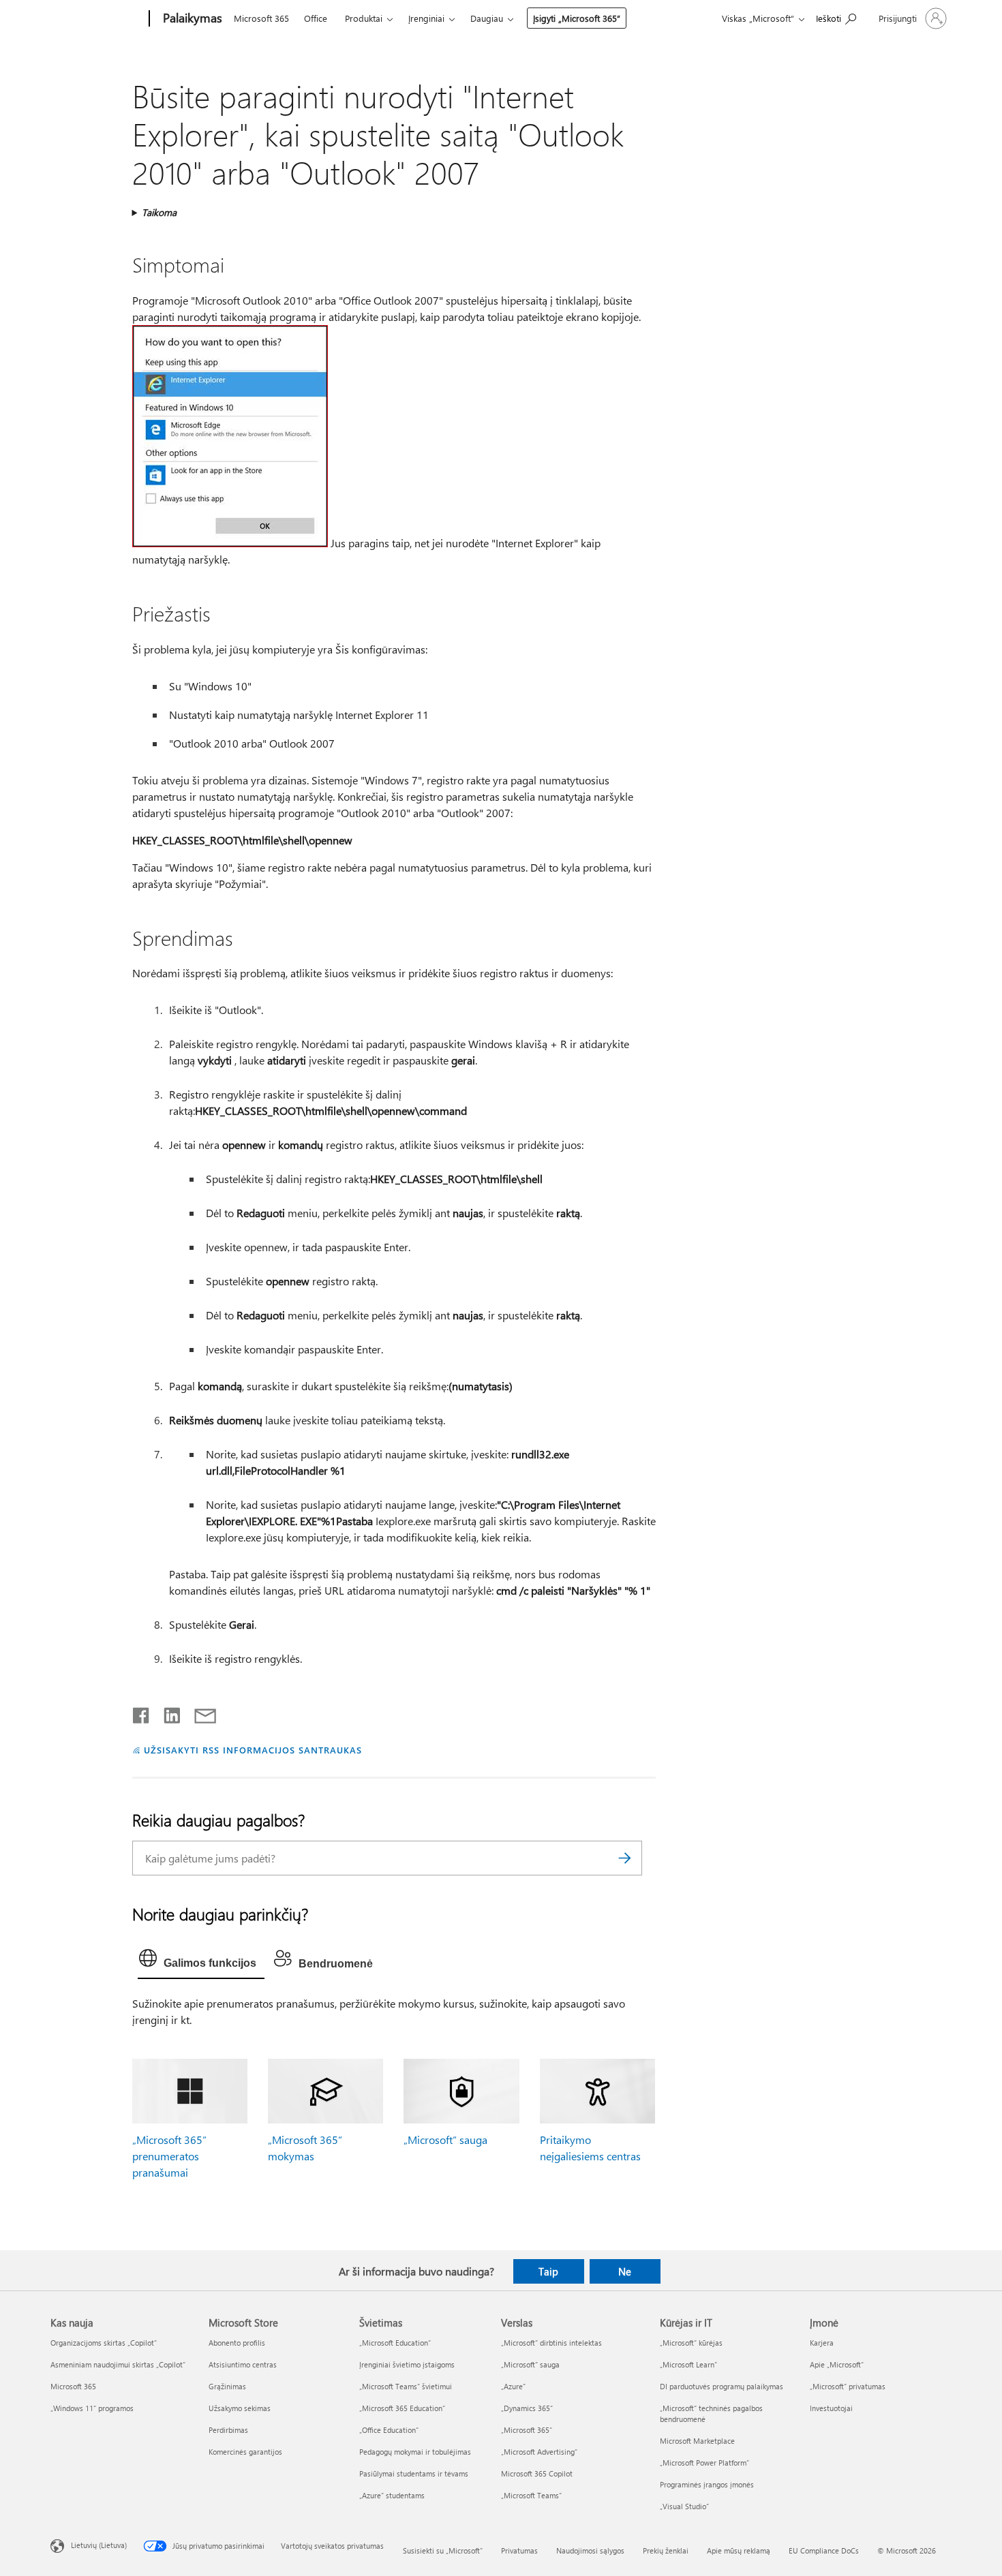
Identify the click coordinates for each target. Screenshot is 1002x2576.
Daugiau (487, 18)
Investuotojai (831, 2408)
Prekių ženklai (666, 2550)
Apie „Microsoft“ (837, 2364)
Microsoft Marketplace (697, 2441)
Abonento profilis (237, 2343)
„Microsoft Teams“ (531, 2495)
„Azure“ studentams (392, 2495)
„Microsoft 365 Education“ (402, 2408)
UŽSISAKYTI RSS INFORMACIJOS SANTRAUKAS (253, 1750)
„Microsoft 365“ (527, 2430)
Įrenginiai (426, 18)
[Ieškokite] (625, 1858)
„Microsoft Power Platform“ (704, 2463)
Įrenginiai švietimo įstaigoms (407, 2364)
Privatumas (519, 2550)
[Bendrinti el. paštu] (199, 1713)
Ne (625, 2271)
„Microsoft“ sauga (445, 2140)
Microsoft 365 (261, 18)
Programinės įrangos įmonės (707, 2484)
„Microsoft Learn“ (688, 2364)
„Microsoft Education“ (395, 2343)
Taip (548, 2271)
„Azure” (513, 2386)
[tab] (201, 1961)
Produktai (364, 18)
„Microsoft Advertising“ (539, 2452)
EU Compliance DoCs (824, 2550)
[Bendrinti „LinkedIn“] (167, 1713)
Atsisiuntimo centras (243, 2364)
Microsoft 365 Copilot (537, 2473)
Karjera (822, 2343)
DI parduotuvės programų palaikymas (722, 2386)
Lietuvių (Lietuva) (99, 2545)
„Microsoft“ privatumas (848, 2386)
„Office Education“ (389, 2430)
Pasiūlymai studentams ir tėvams (414, 2473)
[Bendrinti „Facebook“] (142, 1713)
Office (316, 18)
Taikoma (159, 212)
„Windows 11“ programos (92, 2408)
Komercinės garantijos (245, 2452)
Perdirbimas (228, 2430)
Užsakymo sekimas (240, 2408)
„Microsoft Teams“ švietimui (406, 2386)
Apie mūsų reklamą (739, 2550)
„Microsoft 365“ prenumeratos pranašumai (169, 2156)
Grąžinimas (227, 2386)
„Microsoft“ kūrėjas (691, 2343)
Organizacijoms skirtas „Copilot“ (104, 2343)
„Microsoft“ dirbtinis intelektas (551, 2343)
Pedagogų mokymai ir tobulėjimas (415, 2452)
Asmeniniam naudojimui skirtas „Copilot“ (118, 2364)
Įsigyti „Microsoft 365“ (577, 18)
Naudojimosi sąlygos (590, 2550)
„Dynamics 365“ (527, 2408)
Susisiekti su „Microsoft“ (443, 2550)
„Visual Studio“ (684, 2506)
